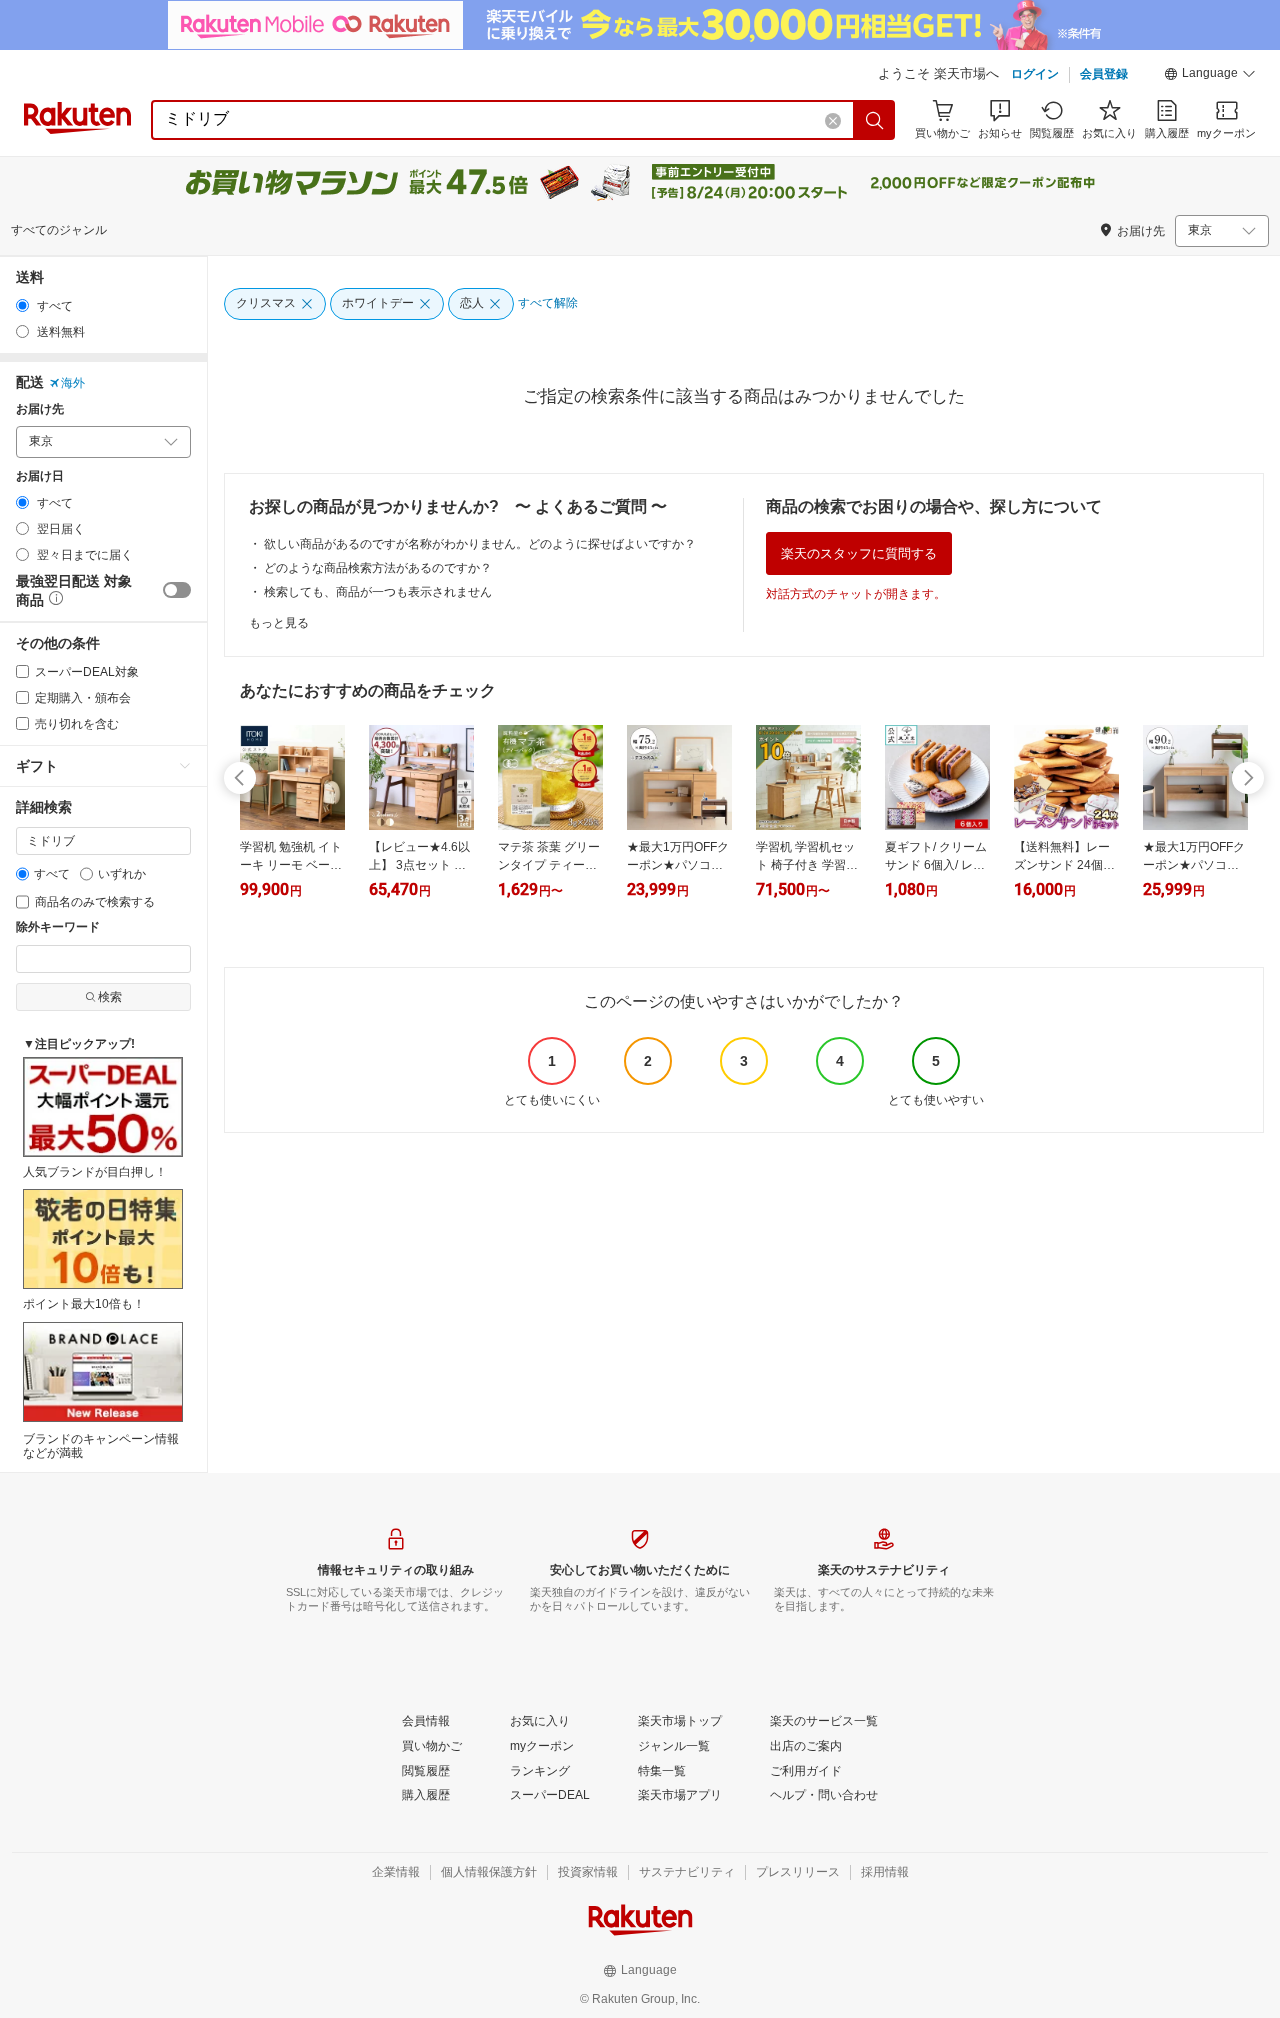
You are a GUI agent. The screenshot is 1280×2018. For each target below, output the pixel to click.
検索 (110, 997)
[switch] (177, 590)
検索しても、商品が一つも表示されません (378, 592)
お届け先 (40, 409)
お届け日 (40, 476)
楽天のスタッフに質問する (859, 553)
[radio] (22, 305)
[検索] (875, 120)
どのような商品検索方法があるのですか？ (378, 568)
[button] (1210, 76)
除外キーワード (58, 927)
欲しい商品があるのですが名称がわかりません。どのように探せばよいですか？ (480, 544)
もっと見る (279, 623)
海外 (73, 383)
